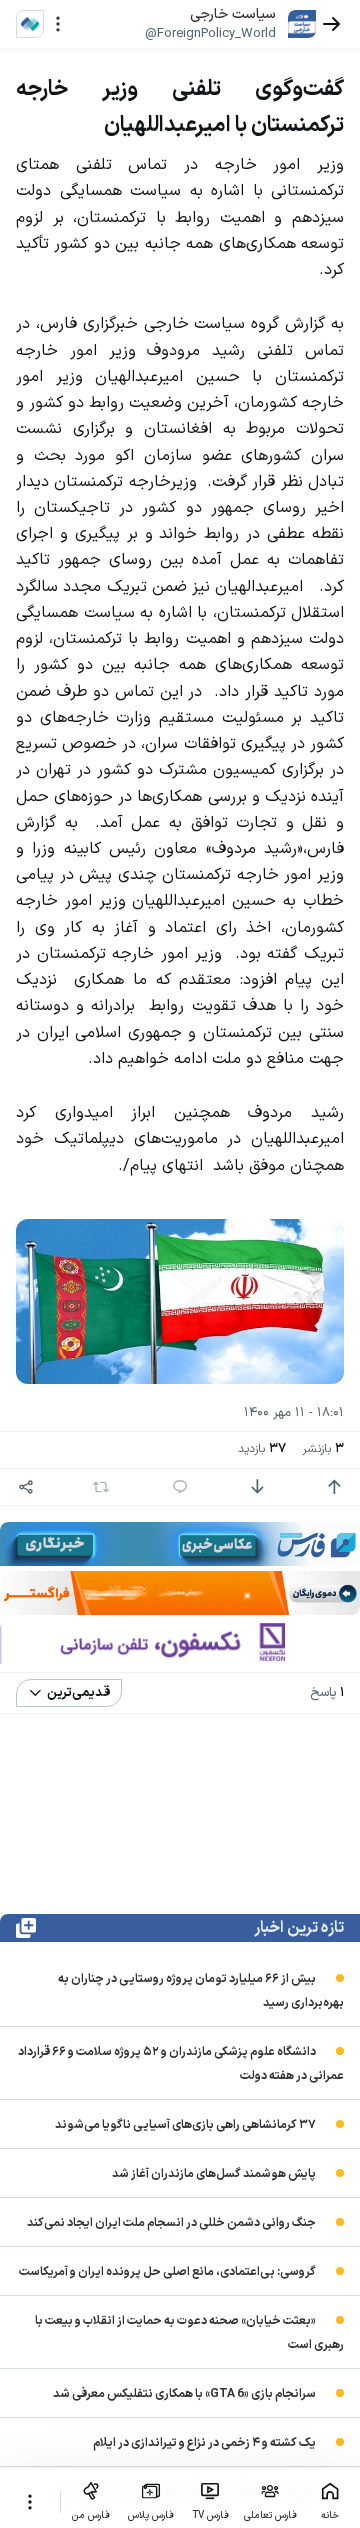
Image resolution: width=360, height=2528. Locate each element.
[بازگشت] (332, 24)
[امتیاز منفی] (257, 1487)
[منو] (58, 24)
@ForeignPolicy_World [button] (210, 34)
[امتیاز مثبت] (334, 1487)
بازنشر (323, 1449)
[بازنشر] (101, 1487)
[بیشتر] (30, 2502)
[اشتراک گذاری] (26, 1487)
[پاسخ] (180, 1487)
